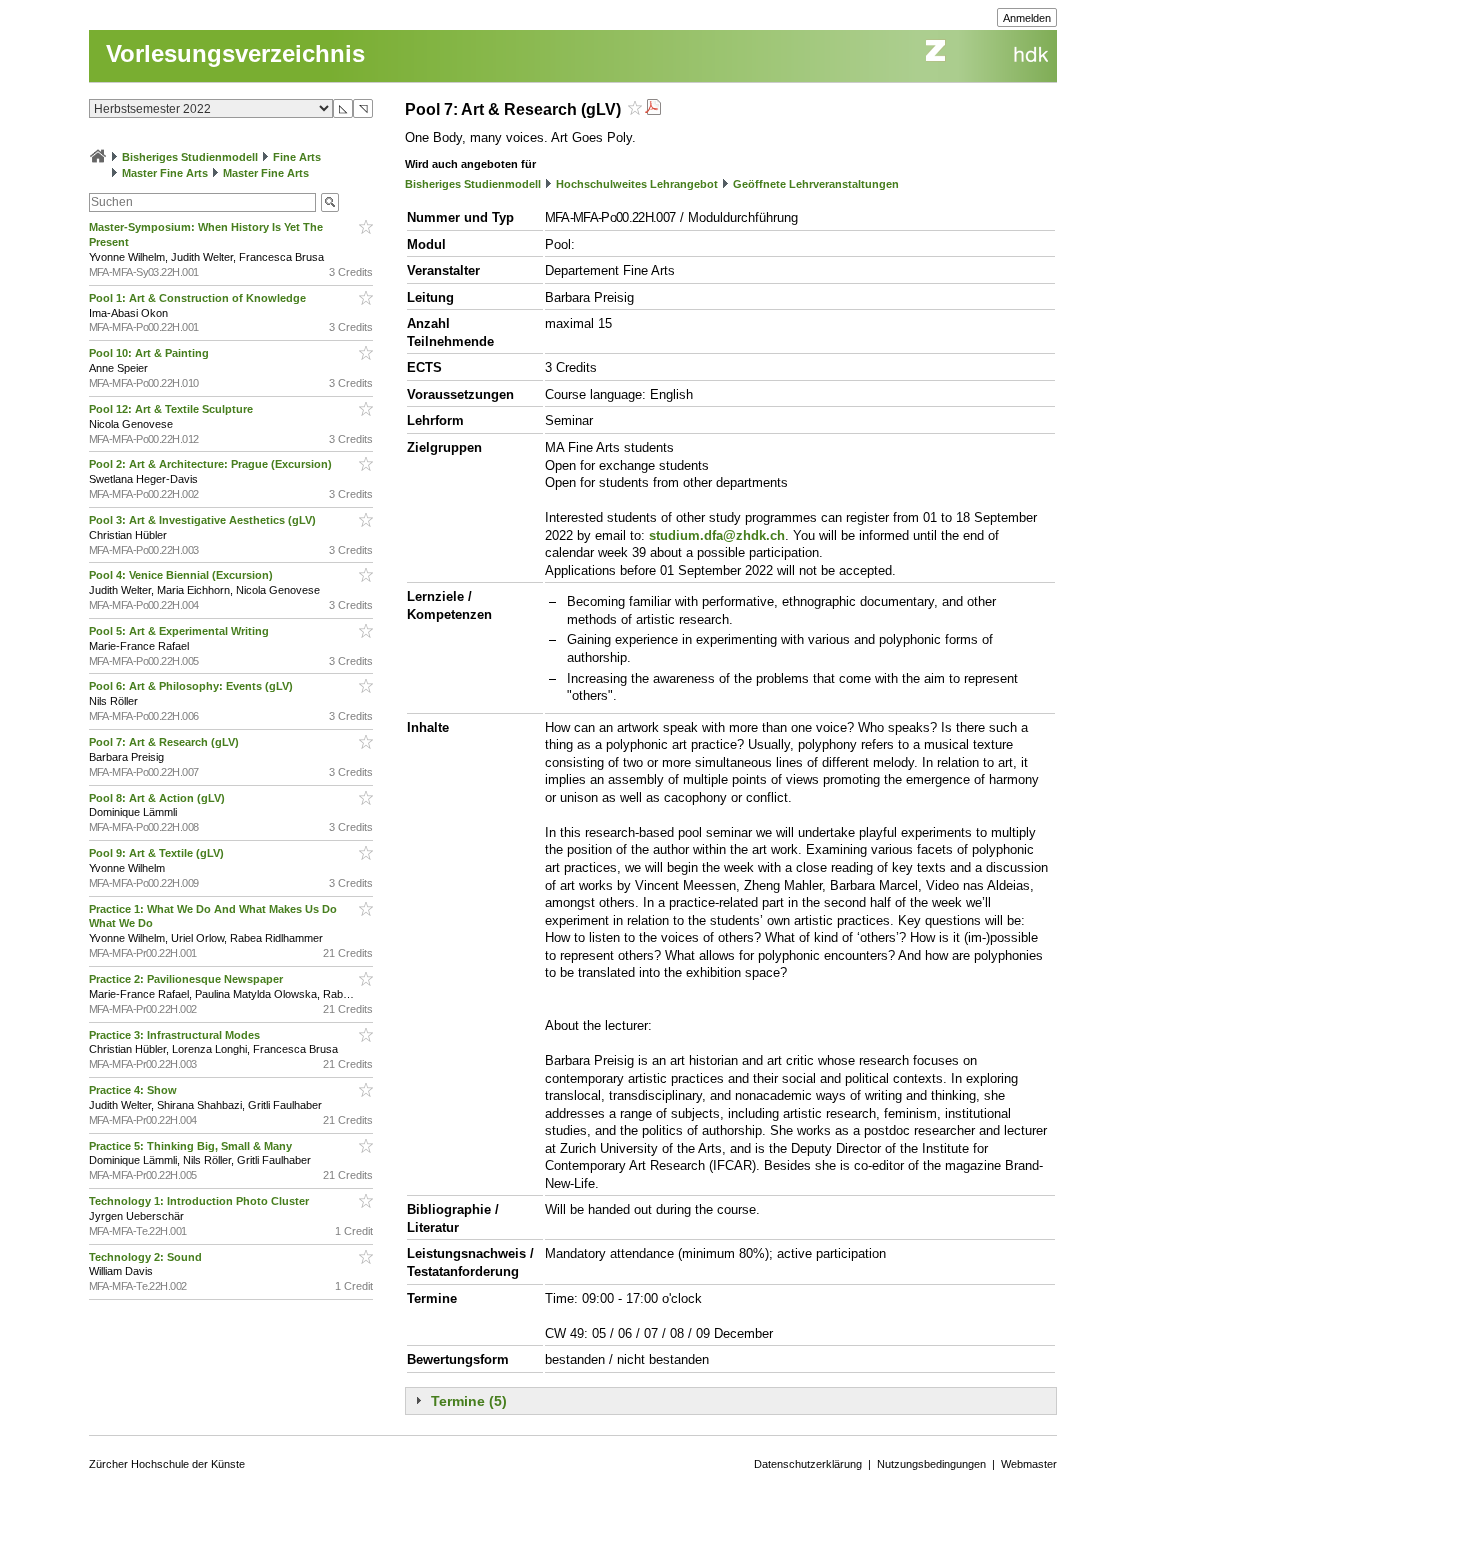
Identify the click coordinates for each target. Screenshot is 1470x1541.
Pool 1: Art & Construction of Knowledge (199, 298)
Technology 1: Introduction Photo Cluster (200, 1201)
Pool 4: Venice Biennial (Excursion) (182, 575)
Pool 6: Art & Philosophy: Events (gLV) (192, 686)
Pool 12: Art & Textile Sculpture (172, 409)
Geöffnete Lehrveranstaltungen (816, 184)
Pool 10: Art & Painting (150, 353)
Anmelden (1027, 18)
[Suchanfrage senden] (330, 202)
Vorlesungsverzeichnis (235, 53)
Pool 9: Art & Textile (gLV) (158, 853)
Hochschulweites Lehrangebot (637, 184)
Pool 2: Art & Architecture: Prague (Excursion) (212, 464)
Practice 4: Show (134, 1090)
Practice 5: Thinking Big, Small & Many (192, 1146)
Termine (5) (469, 1401)
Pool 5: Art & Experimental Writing (180, 631)
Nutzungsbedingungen (931, 1464)
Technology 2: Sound (147, 1257)
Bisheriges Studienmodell (190, 157)
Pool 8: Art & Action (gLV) (158, 798)
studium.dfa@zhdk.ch (717, 535)
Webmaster (1029, 1464)
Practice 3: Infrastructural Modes (176, 1035)
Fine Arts (297, 157)
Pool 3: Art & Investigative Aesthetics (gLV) (204, 520)
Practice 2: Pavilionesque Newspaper (187, 979)
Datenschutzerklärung (808, 1464)
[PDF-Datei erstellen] (653, 109)
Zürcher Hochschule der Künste (167, 1464)
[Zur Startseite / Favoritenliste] (98, 157)
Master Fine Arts (165, 173)
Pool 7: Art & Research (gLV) (165, 742)
